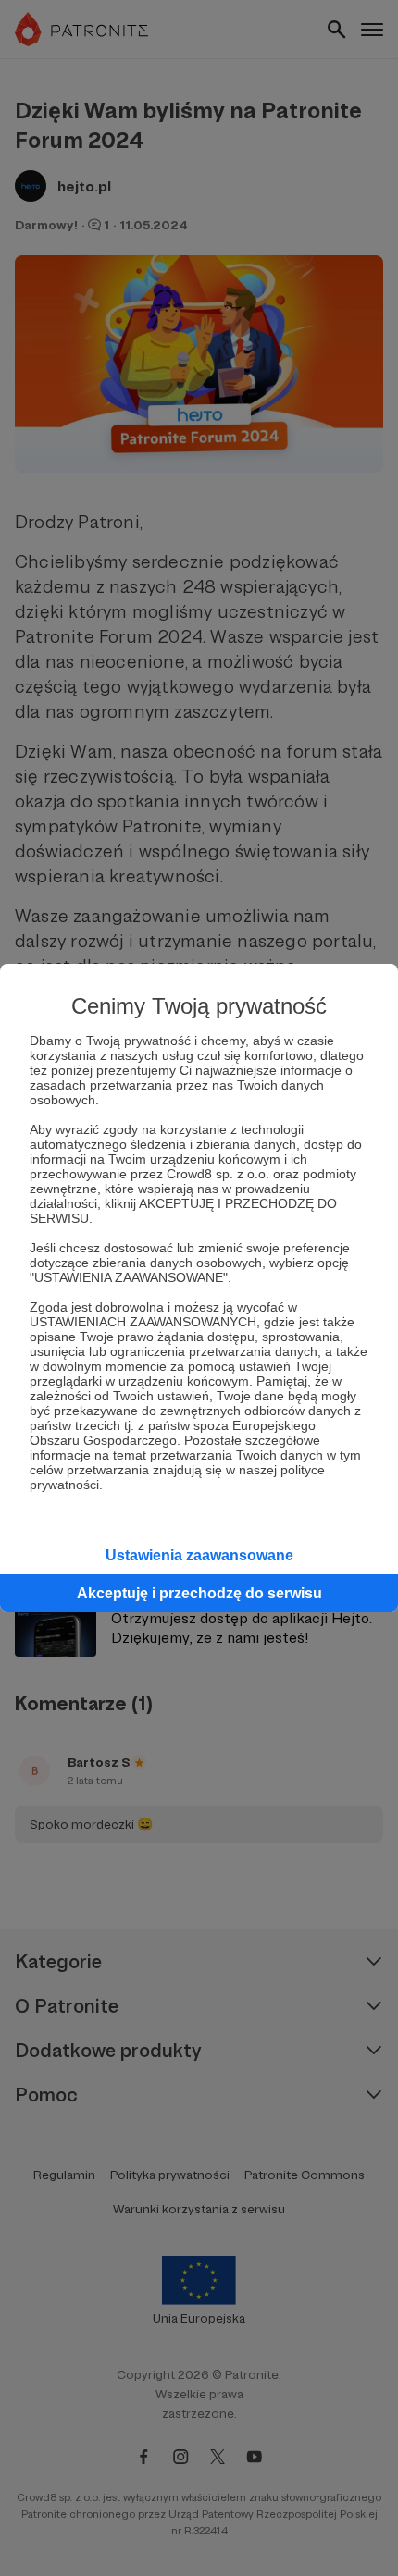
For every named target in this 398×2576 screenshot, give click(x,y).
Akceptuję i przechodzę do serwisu (199, 1593)
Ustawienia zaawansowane (199, 1555)
